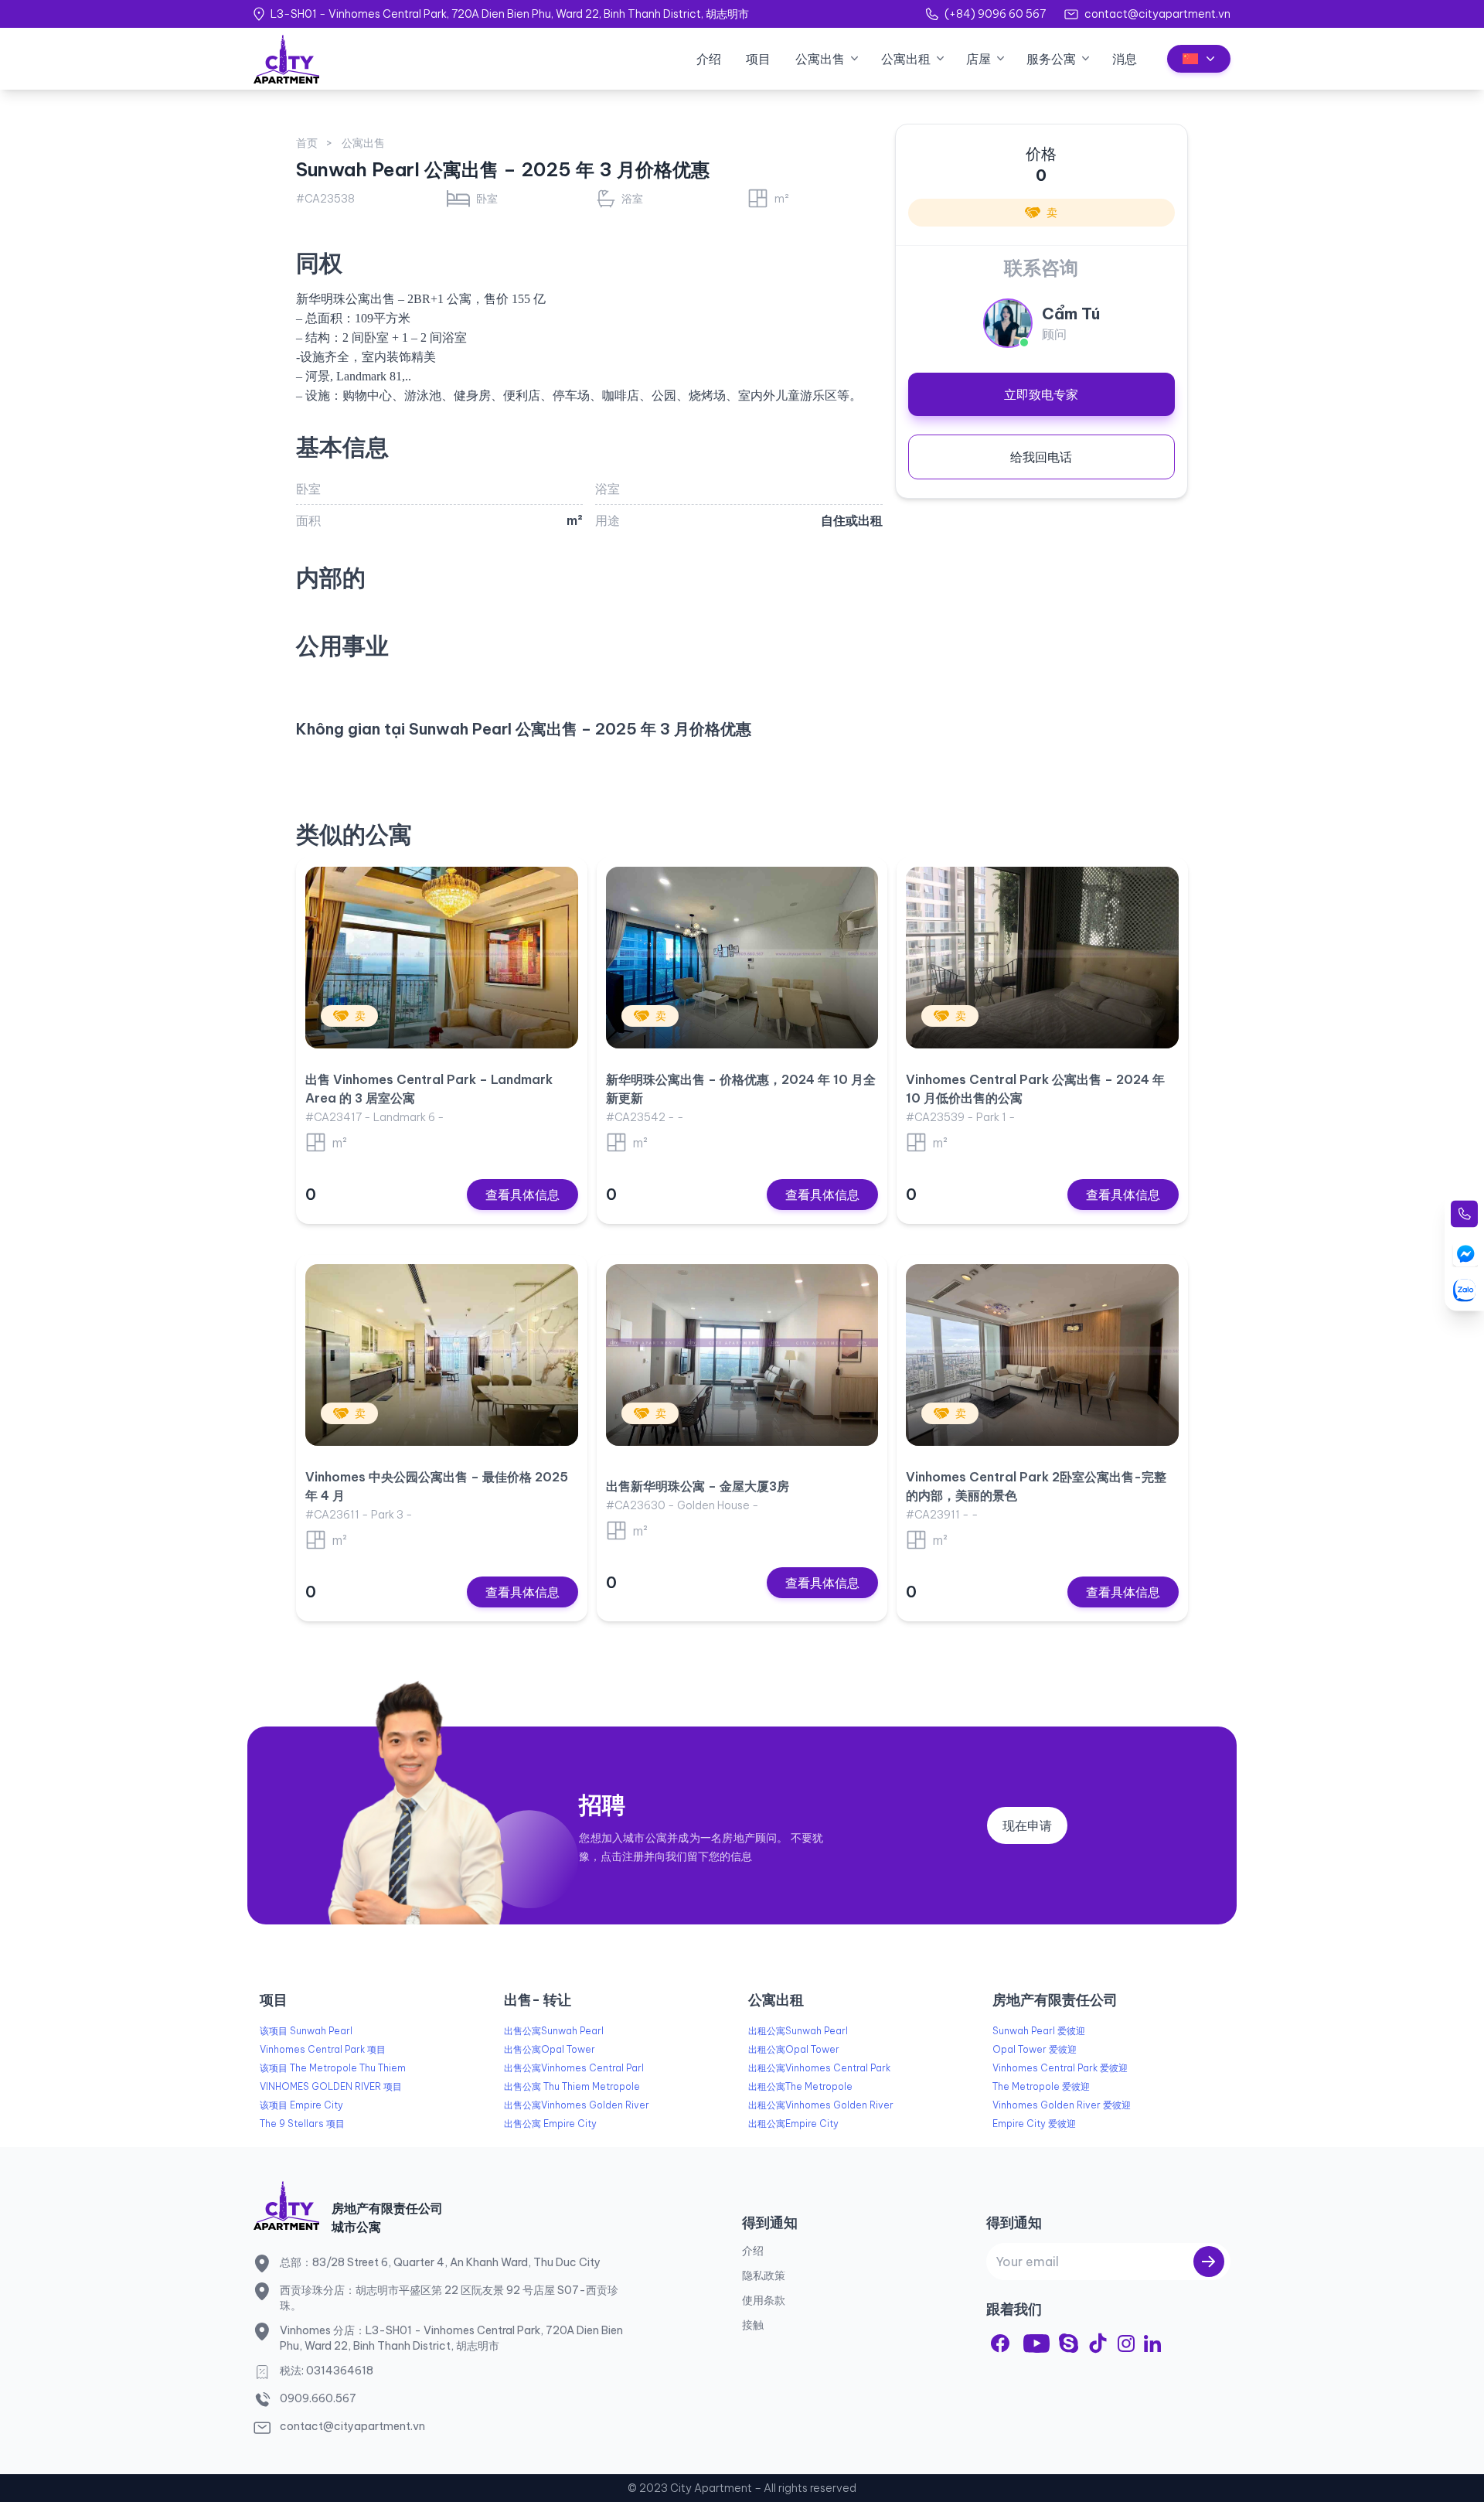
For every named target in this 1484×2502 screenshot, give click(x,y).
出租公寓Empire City (793, 2124)
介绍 (709, 59)
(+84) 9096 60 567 (995, 14)
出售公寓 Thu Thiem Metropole (572, 2086)
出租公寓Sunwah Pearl (798, 2031)
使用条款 (764, 2300)
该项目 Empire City (301, 2105)
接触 (753, 2325)
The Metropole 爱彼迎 (1041, 2086)
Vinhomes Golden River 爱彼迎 (1062, 2105)
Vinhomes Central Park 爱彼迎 (1060, 2068)
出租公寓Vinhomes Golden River (821, 2105)
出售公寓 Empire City (550, 2124)
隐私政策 (764, 2275)
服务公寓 (1051, 59)
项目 (758, 59)
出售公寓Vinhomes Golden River (577, 2105)
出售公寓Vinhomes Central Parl (574, 2068)
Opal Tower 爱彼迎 (1035, 2049)
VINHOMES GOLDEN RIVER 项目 (331, 2086)
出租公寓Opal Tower (794, 2049)
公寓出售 (820, 59)
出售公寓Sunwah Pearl (554, 2031)
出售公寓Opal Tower (550, 2049)
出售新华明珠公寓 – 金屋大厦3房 (698, 1486)
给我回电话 (1041, 457)
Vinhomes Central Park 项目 (323, 2049)
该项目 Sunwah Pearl (306, 2031)
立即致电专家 (1041, 394)
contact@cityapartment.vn (1157, 14)
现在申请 (1027, 1825)
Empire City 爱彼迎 (1034, 2124)
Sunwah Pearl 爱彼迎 (1039, 2031)
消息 (1125, 59)
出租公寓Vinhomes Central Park (819, 2068)
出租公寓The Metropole (800, 2086)
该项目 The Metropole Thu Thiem (333, 2068)
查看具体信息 (522, 1195)
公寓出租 (906, 59)
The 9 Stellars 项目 (302, 2124)
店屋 (979, 59)
